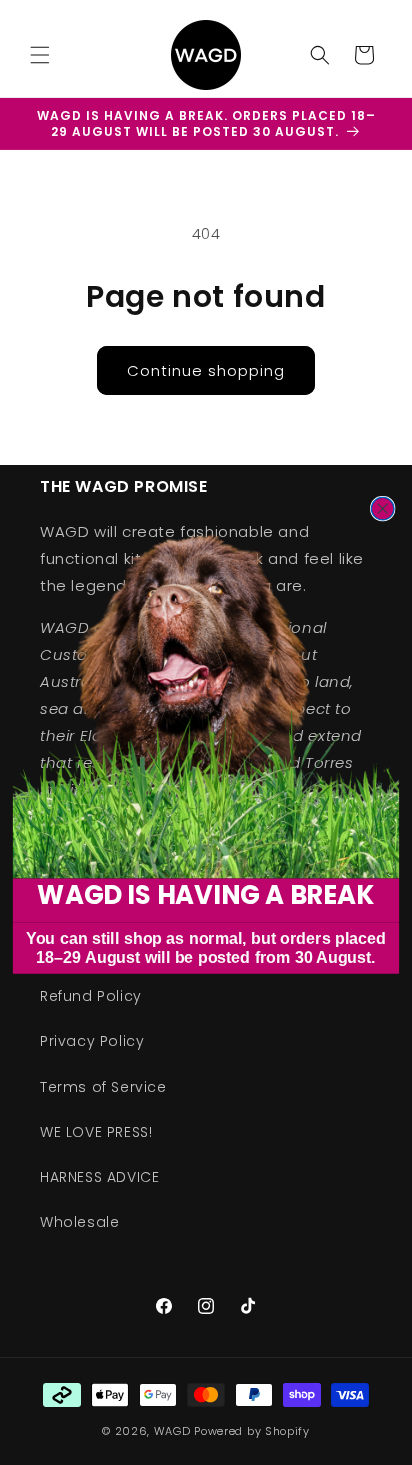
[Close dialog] (382, 508)
